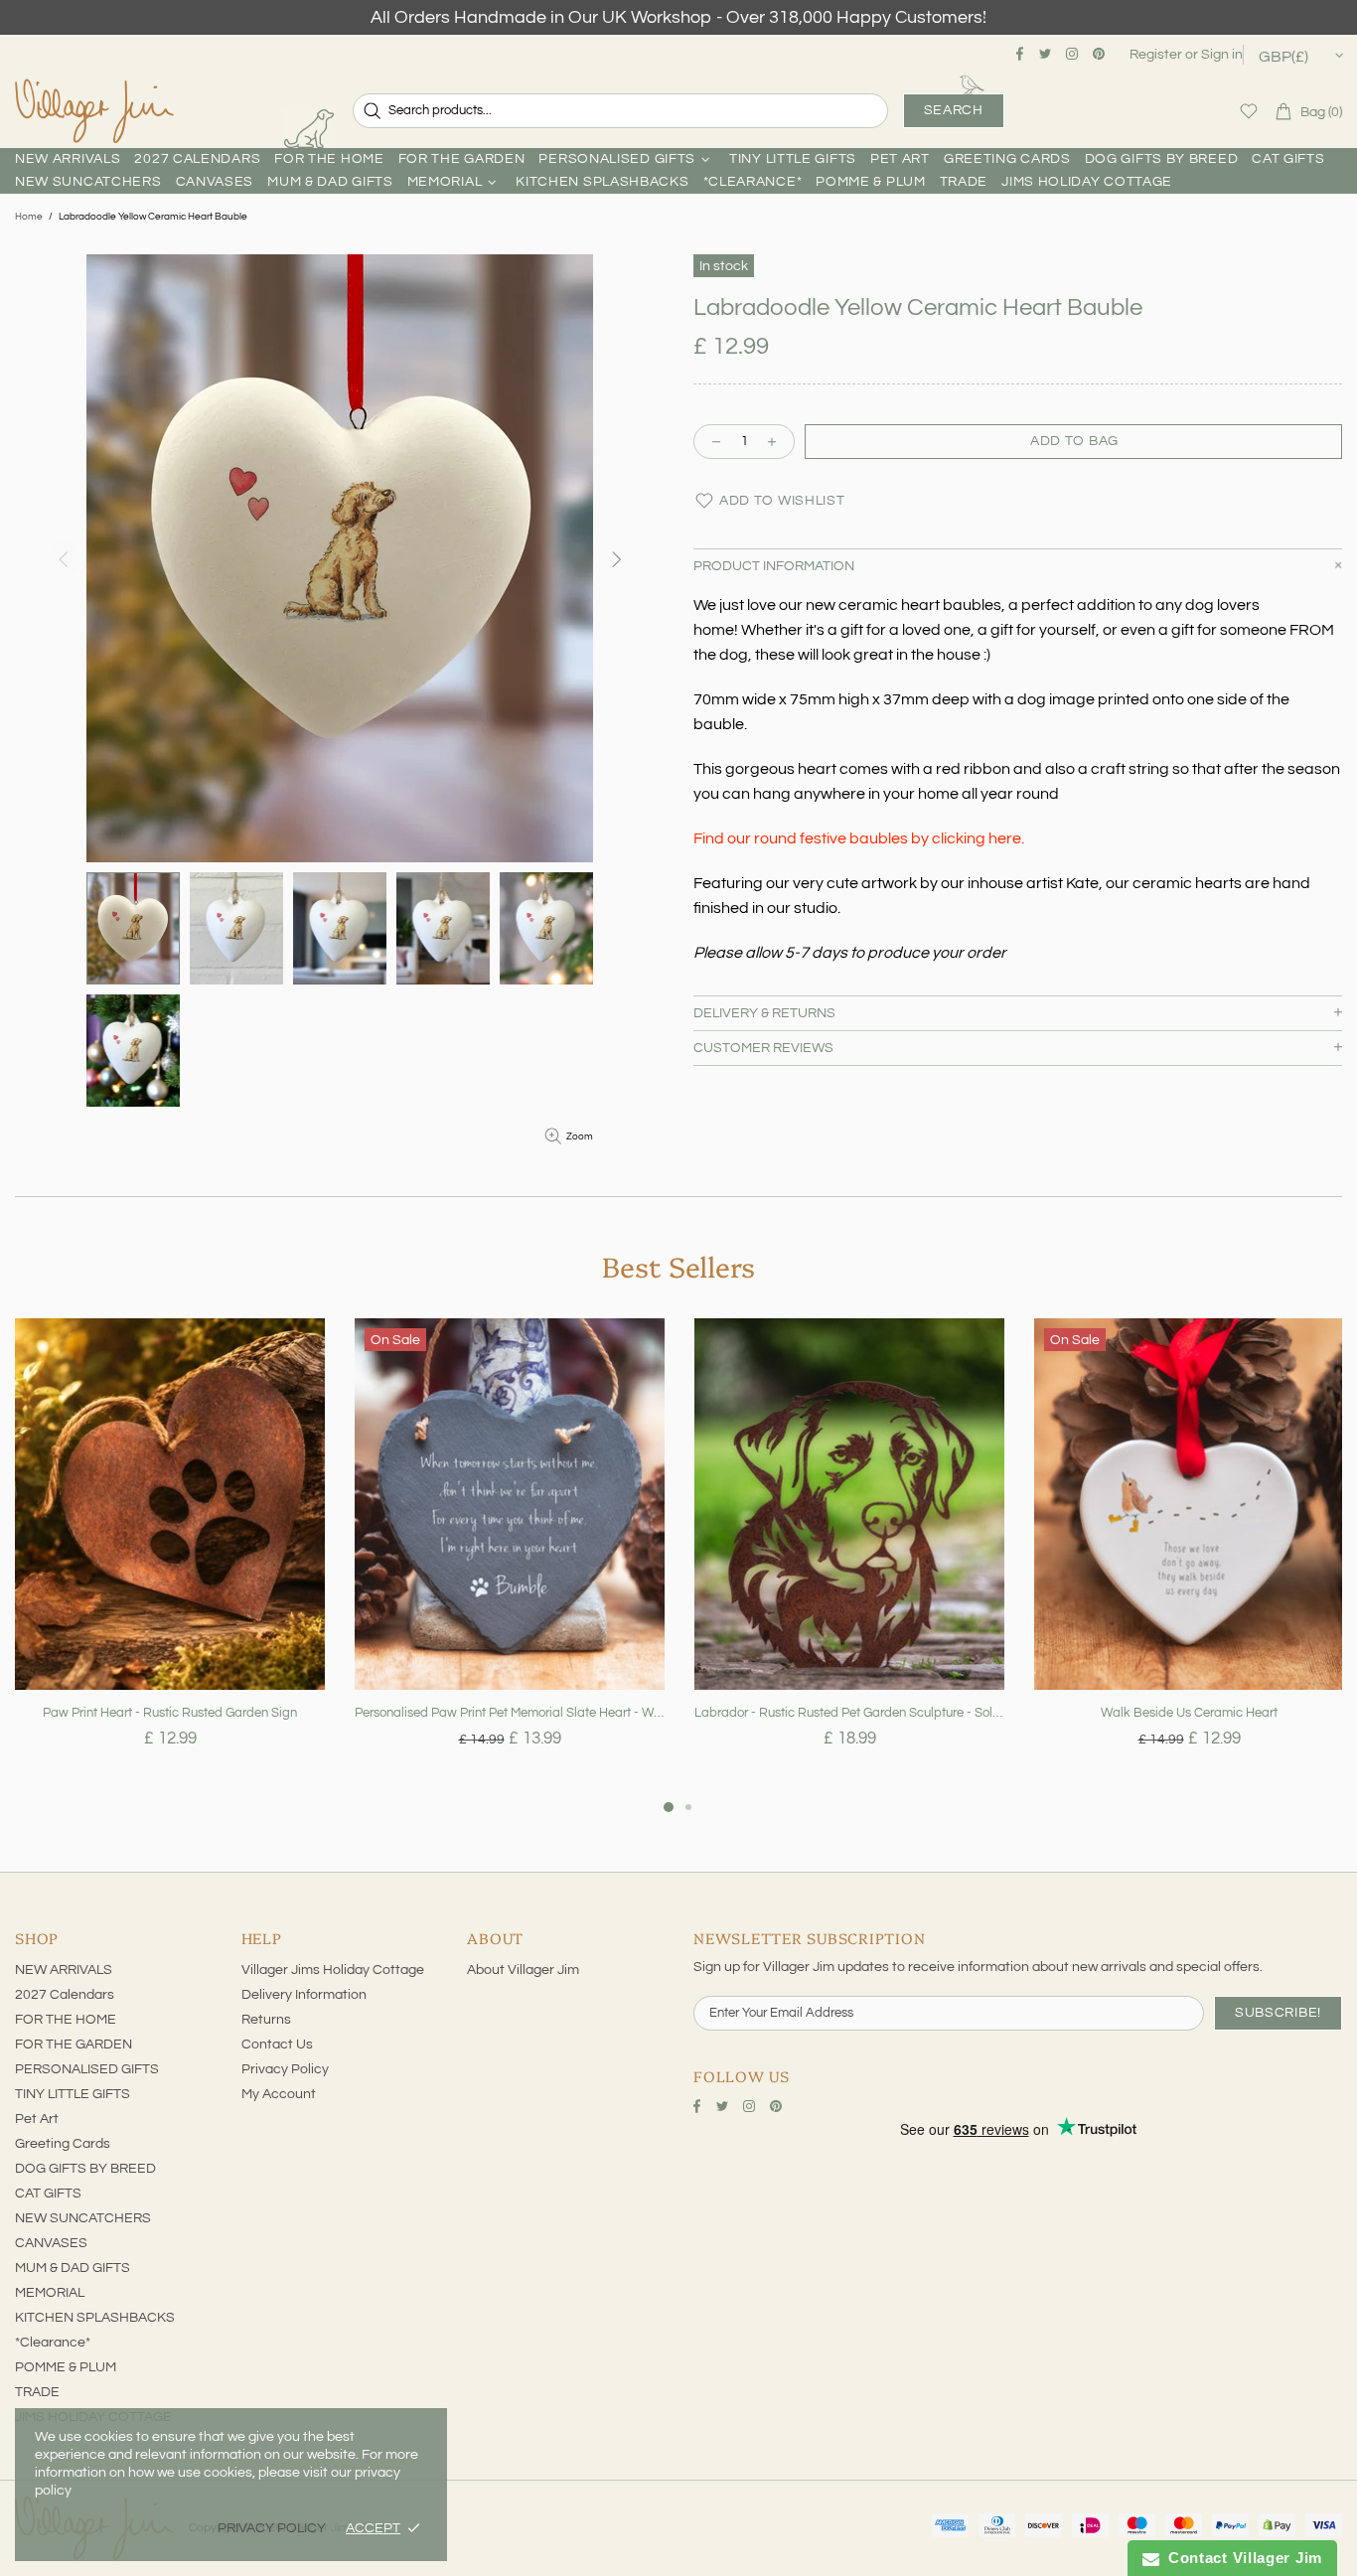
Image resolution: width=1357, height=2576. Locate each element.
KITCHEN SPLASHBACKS (95, 2318)
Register (1156, 55)
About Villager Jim (523, 1970)
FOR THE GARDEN (74, 2045)
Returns (266, 2020)
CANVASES (51, 2243)
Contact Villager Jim (1241, 2558)
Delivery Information (304, 1995)
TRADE (37, 2392)
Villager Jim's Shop (94, 111)
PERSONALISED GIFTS (87, 2069)
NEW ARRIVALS (64, 1970)
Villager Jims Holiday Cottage (333, 1970)
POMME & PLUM (66, 2367)
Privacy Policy (285, 2069)
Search (954, 110)
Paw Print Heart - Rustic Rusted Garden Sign (170, 1713)
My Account (279, 2094)
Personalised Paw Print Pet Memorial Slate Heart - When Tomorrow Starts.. (510, 1713)
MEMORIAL (50, 2293)
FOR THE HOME (66, 2020)
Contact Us (277, 2045)
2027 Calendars (65, 1995)
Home (29, 217)
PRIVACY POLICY (272, 2528)
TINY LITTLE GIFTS (73, 2094)
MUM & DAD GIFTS (73, 2268)
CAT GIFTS (48, 2194)
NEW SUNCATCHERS (83, 2218)
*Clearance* (53, 2343)
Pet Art (37, 2119)
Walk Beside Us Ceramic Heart (1189, 1713)
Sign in (1222, 55)
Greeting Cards (63, 2144)
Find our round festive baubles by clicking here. (859, 838)
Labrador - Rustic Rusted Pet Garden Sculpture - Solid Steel (849, 1713)
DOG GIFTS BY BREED (85, 2169)
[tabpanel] (170, 1557)
